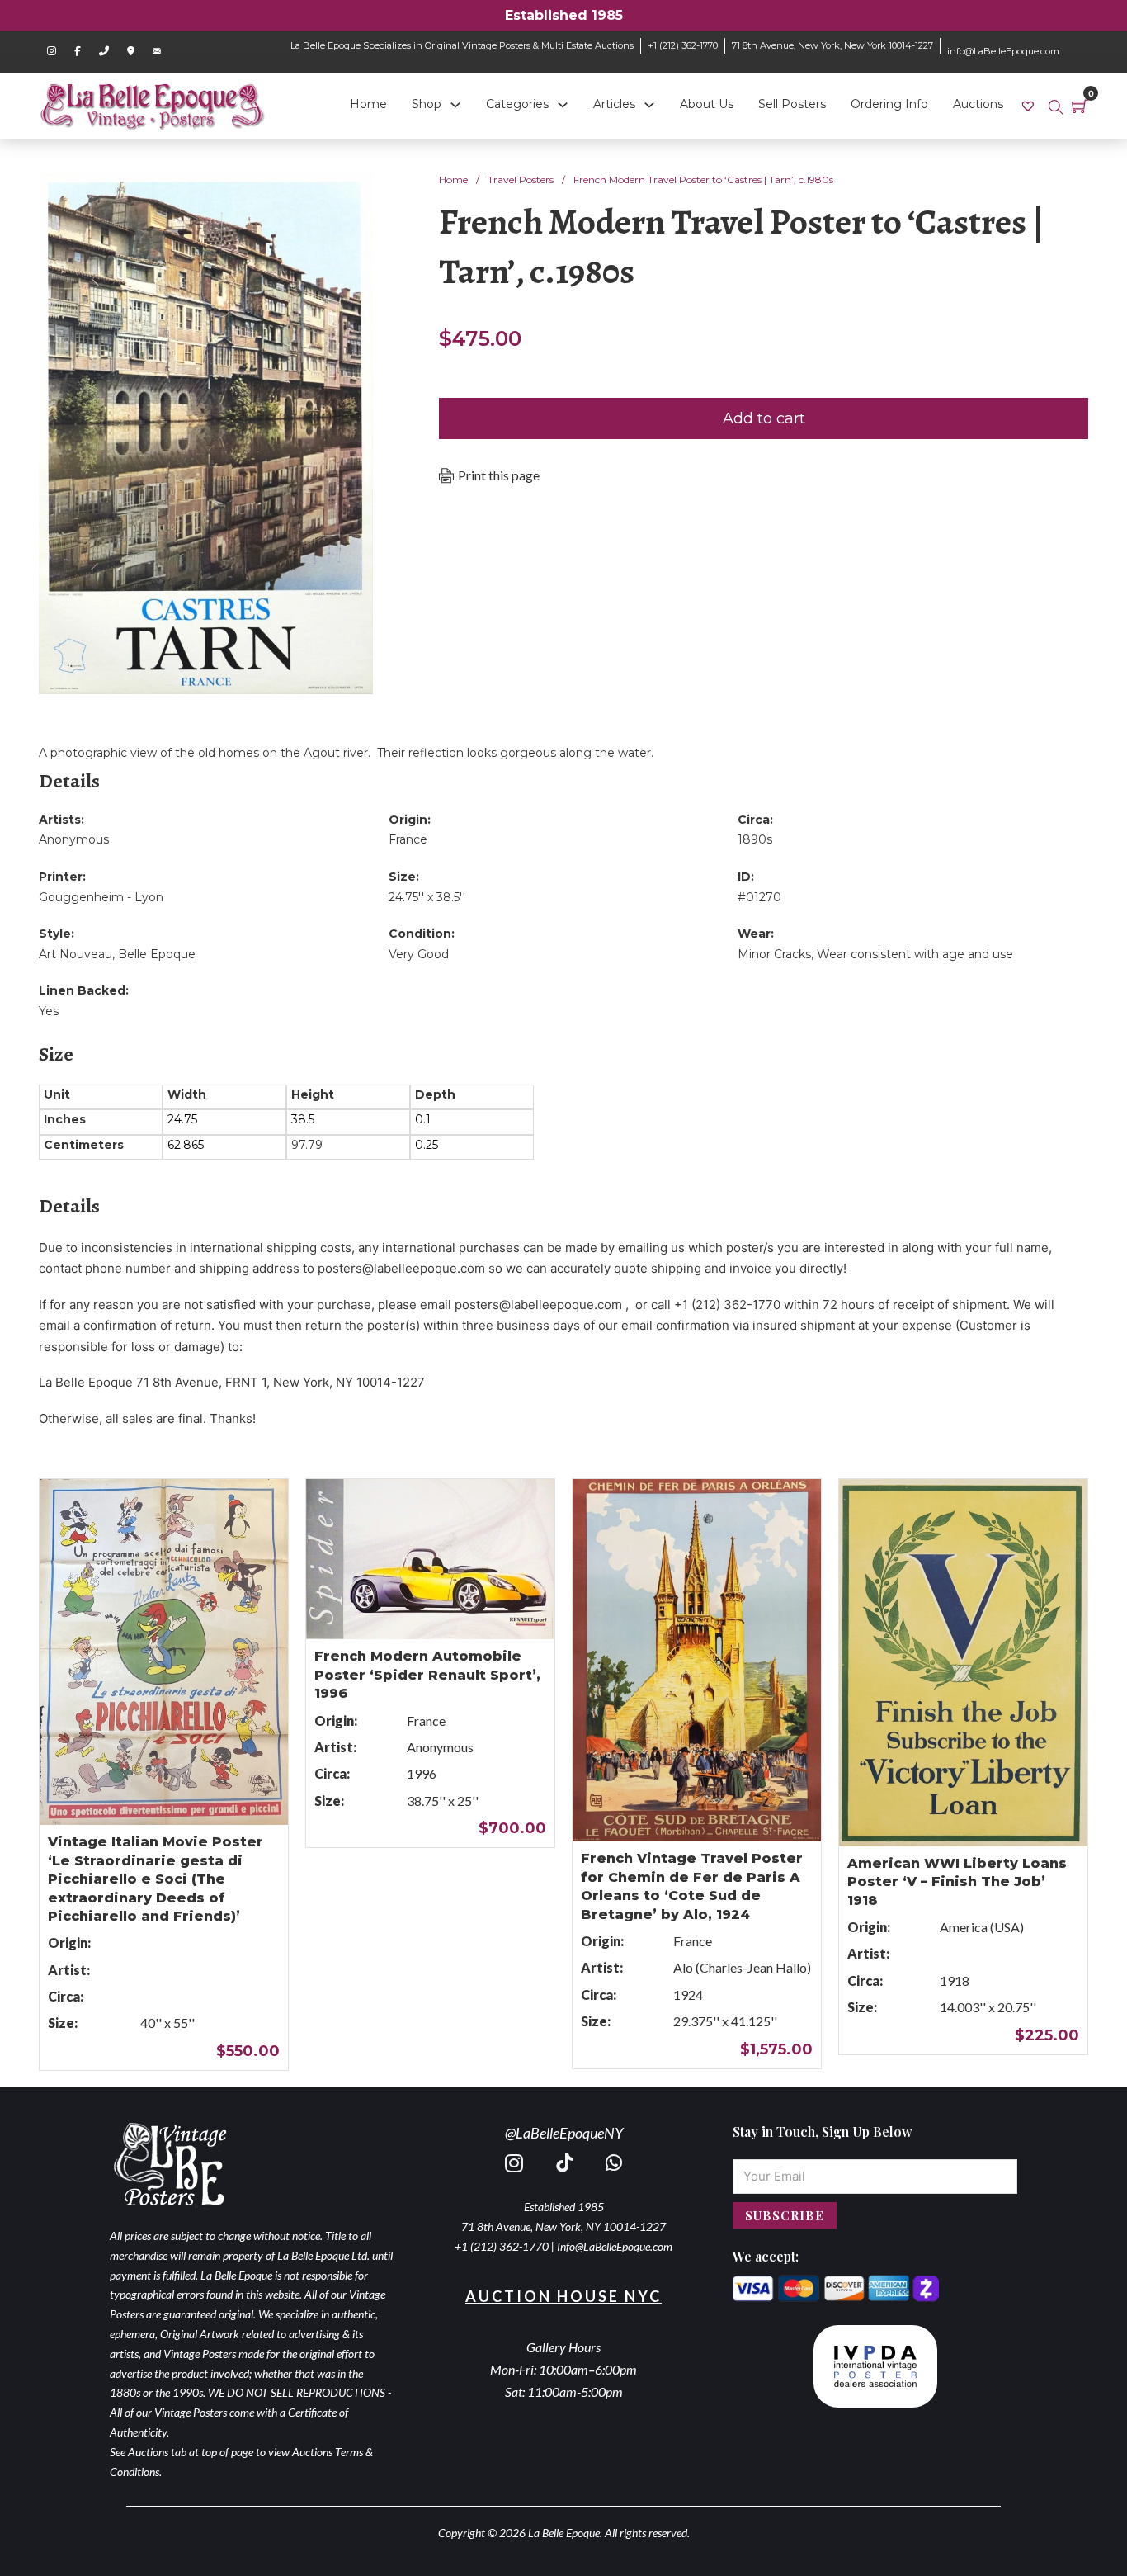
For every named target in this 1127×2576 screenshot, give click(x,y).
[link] (1030, 105)
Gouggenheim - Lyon (101, 897)
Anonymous (74, 839)
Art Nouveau (75, 954)
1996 (422, 1773)
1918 (955, 1980)
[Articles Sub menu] (649, 105)
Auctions (978, 104)
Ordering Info (889, 104)
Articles (614, 104)
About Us (707, 104)
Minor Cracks (774, 954)
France (408, 839)
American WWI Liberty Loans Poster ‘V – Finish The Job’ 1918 (957, 1882)
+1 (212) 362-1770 (683, 45)
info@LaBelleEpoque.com (1003, 51)
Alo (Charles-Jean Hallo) (742, 1967)
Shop (427, 104)
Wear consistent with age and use (915, 954)
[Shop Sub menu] (455, 105)
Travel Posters (521, 180)
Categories (517, 104)
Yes (49, 1011)
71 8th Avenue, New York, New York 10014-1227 (832, 45)
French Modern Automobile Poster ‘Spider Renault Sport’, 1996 (427, 1675)
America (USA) (982, 1927)
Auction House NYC (563, 2296)
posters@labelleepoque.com (401, 1268)
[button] (351, 194)
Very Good (419, 954)
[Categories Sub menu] (563, 105)
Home (368, 104)
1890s (755, 839)
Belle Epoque (157, 954)
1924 (688, 1995)
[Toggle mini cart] (1080, 106)
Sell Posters (792, 104)
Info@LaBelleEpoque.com (615, 2246)
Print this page (499, 475)
